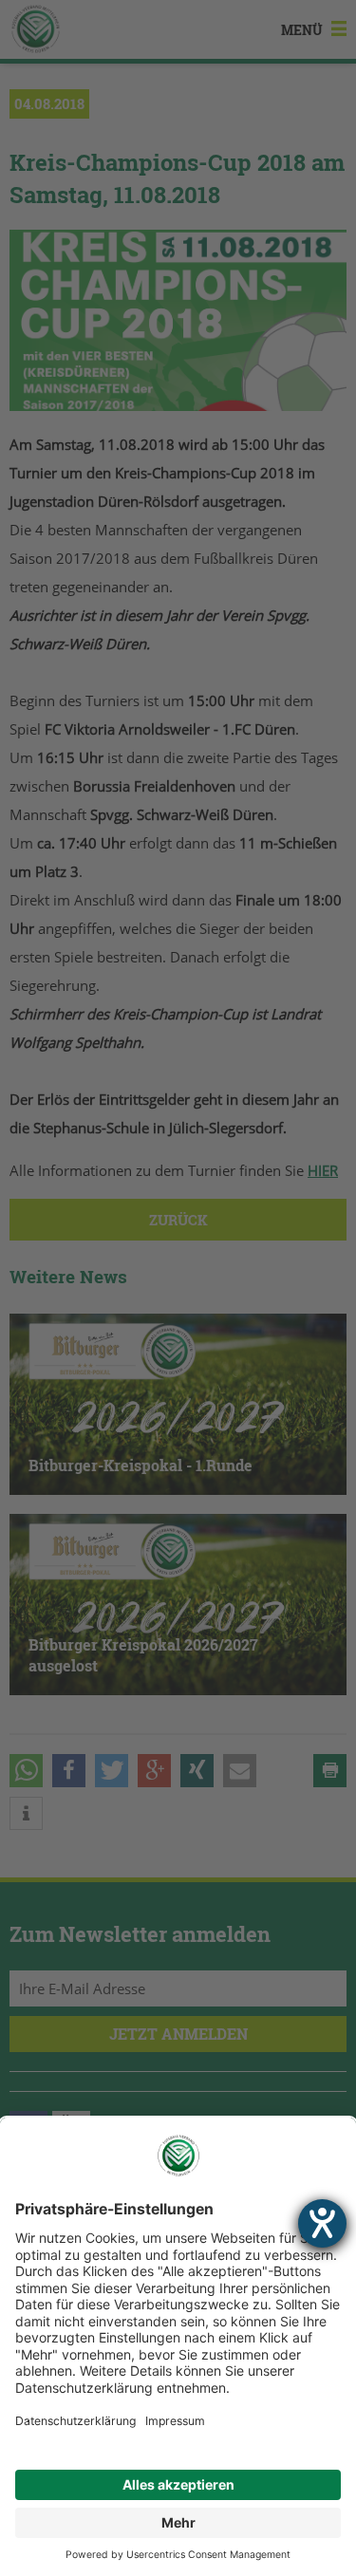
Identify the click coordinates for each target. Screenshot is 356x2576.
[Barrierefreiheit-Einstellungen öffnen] (322, 2223)
